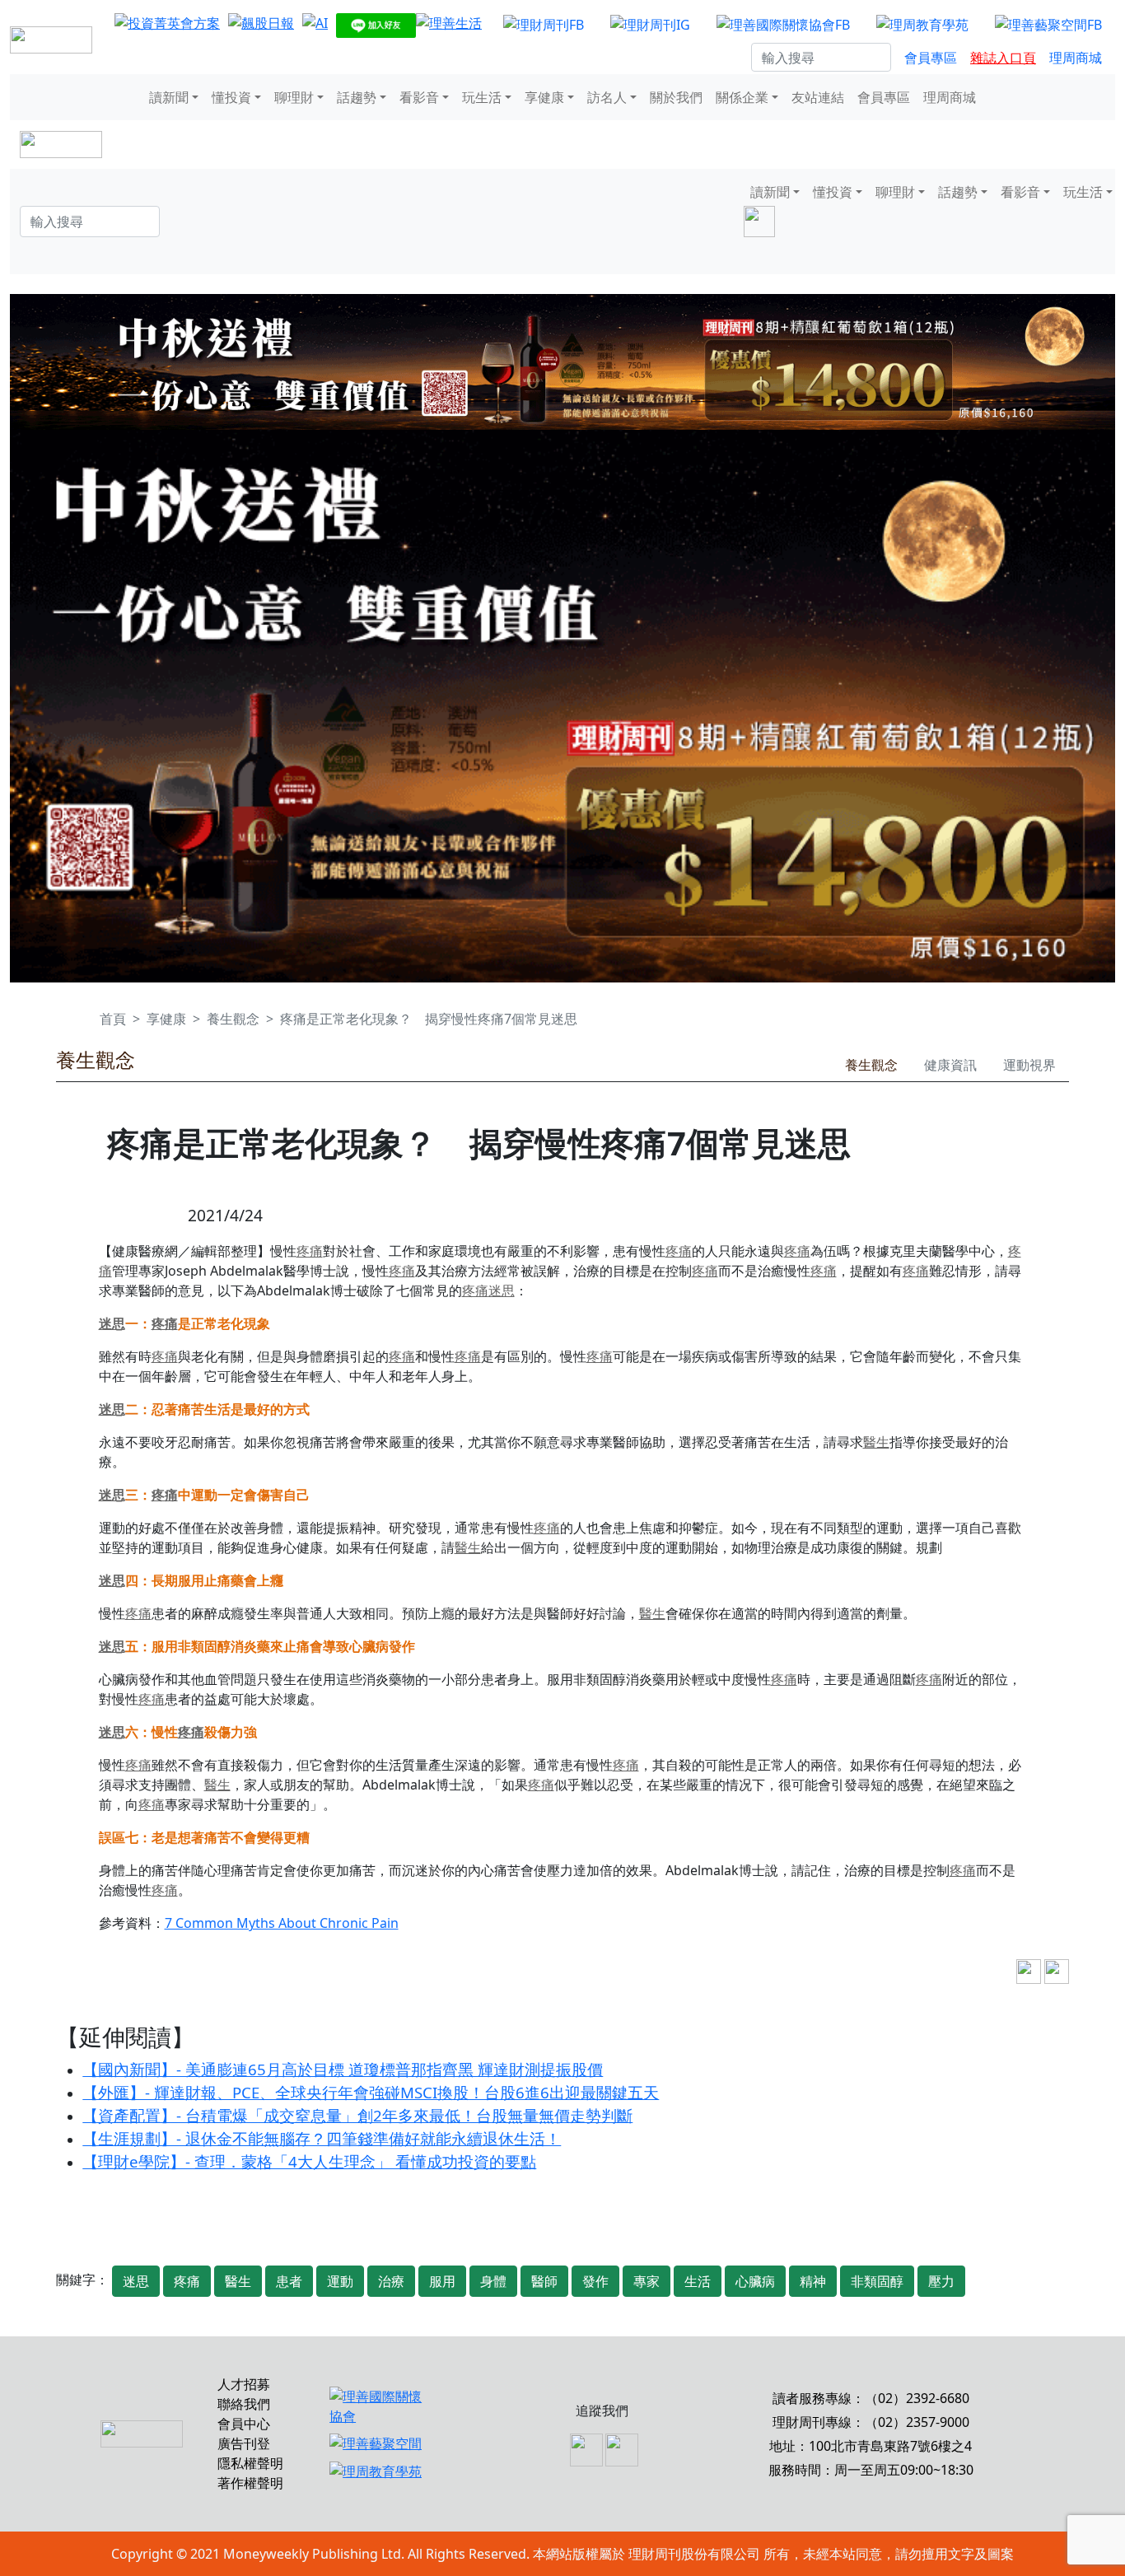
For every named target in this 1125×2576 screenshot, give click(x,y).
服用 (442, 2281)
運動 (340, 2281)
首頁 (113, 1019)
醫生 (876, 1442)
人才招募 (244, 2384)
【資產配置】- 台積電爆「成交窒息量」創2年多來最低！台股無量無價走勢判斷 (357, 2115)
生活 (698, 2281)
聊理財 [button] (294, 97)
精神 (813, 2281)
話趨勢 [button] (357, 97)
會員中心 (244, 2424)
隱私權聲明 (250, 2463)
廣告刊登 (244, 2443)
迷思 (502, 1290)
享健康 (166, 1019)
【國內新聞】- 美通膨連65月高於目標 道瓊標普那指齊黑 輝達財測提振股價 (343, 2069)
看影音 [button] (419, 97)
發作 (595, 2281)
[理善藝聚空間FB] (1048, 24)
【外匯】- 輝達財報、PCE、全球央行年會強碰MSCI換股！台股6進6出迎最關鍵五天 (371, 2092)
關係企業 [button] (742, 97)
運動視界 (1029, 1065)
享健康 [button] (544, 97)
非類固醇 (877, 2281)
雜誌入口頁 (1003, 58)
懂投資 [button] (231, 97)
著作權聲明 (250, 2483)
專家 (647, 2281)
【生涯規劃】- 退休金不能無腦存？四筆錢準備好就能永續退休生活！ (322, 2138)
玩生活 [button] (482, 97)
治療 (391, 2281)
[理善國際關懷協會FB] (783, 24)
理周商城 (1076, 58)
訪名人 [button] (607, 97)
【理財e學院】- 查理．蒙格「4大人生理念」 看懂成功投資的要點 (309, 2161)
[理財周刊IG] (650, 24)
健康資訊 (950, 1065)
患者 (289, 2281)
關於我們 (676, 97)
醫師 (544, 2281)
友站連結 (818, 97)
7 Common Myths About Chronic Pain (282, 1923)
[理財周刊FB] (544, 24)
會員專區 (931, 58)
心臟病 (755, 2281)
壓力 (941, 2281)
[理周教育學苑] (922, 24)
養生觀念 (233, 1019)
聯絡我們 (244, 2404)
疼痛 (310, 1251)
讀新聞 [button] (169, 97)
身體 (493, 2281)
